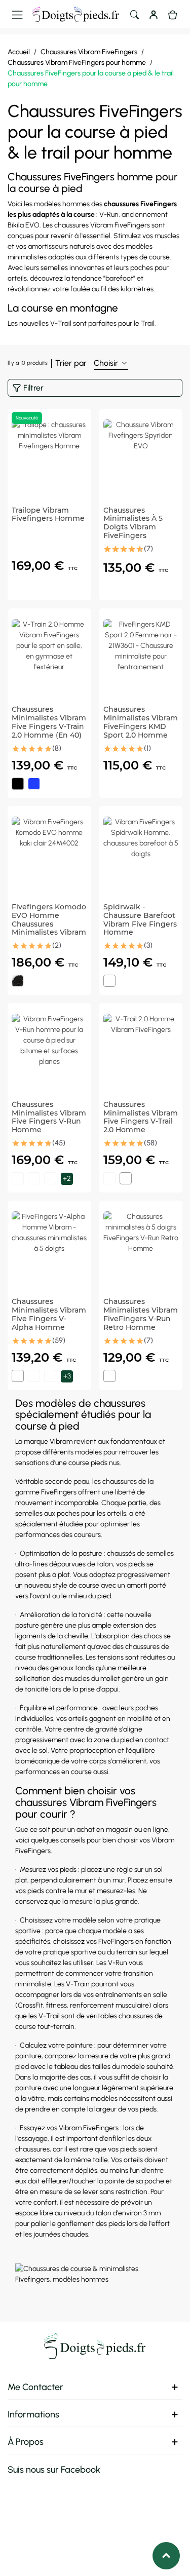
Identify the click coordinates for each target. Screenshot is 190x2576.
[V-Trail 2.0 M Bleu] (126, 1178)
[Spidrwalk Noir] (109, 981)
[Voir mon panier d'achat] (173, 14)
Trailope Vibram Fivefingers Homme (48, 515)
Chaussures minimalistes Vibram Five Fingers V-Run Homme (49, 1117)
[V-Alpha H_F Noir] (18, 1376)
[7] (129, 549)
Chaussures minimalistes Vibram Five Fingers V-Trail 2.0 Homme (141, 1117)
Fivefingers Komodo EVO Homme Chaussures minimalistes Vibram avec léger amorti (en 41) (49, 928)
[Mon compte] (154, 14)
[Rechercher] (134, 14)
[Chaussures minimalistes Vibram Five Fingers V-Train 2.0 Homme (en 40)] (49, 657)
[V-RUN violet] (50, 1178)
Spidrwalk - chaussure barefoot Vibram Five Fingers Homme (140, 920)
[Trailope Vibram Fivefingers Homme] (49, 457)
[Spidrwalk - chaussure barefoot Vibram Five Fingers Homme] (141, 854)
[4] (40, 749)
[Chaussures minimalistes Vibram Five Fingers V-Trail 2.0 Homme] (141, 1051)
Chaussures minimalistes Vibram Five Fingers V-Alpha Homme (49, 1314)
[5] (121, 549)
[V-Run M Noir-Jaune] (18, 1178)
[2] (24, 749)
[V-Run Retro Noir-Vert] (109, 1376)
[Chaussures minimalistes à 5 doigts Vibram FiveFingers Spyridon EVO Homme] (141, 457)
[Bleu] (34, 784)
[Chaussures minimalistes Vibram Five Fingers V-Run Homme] (49, 1051)
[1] (105, 549)
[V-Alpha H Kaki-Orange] (50, 1376)
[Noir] (18, 784)
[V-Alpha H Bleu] (34, 1376)
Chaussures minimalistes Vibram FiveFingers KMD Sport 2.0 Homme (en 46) (141, 726)
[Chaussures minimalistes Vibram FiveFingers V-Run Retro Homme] (141, 1249)
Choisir (107, 363)
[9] (137, 549)
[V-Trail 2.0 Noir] (109, 1178)
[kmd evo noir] (18, 981)
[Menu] (17, 14)
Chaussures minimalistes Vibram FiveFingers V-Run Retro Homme (141, 1314)
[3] (113, 549)
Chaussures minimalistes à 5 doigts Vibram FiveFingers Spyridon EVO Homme (133, 532)
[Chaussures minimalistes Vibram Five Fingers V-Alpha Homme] (49, 1249)
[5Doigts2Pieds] (76, 14)
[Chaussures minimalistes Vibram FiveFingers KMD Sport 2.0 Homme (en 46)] (141, 657)
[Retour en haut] (166, 2556)
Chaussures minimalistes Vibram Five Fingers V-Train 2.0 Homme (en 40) (49, 722)
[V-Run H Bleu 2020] (34, 1178)
